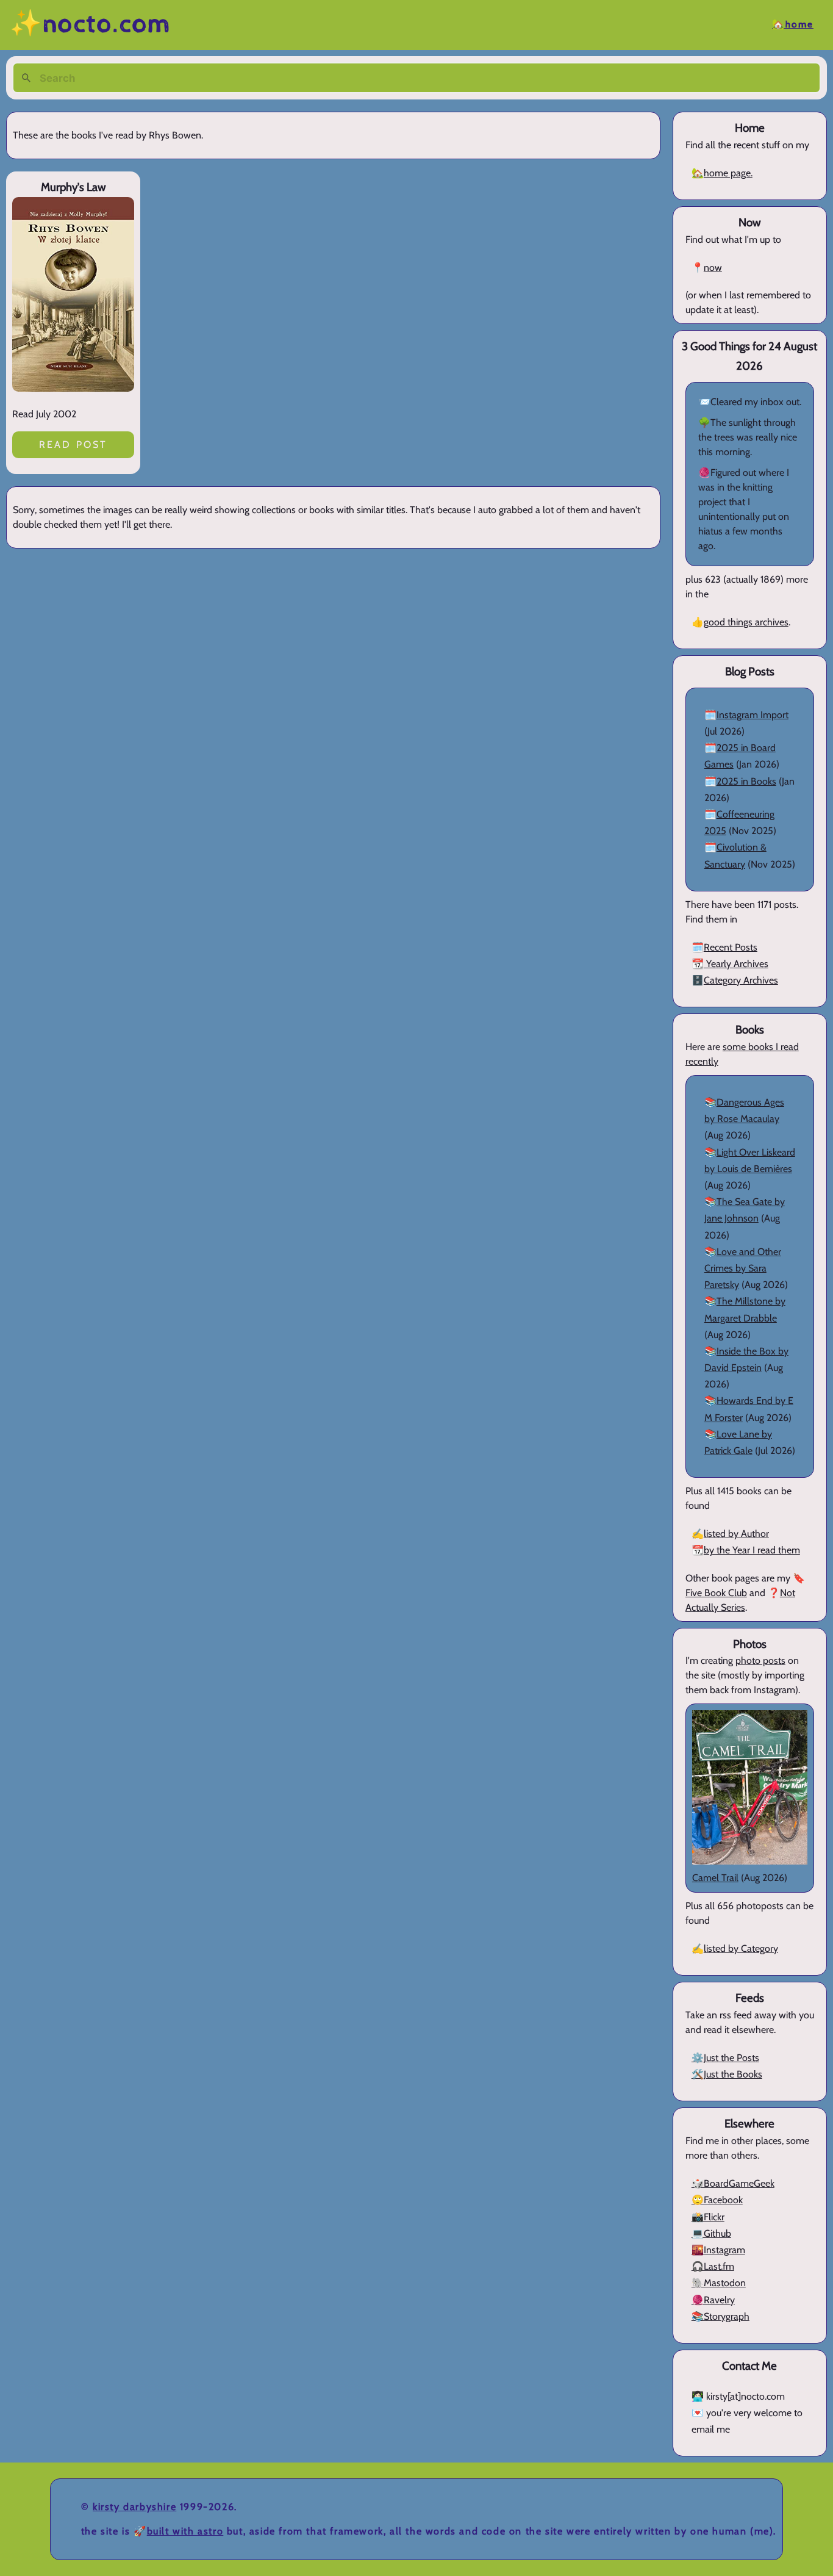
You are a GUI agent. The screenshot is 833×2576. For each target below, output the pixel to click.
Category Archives (741, 980)
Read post (73, 444)
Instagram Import (753, 715)
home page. (728, 173)
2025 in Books (746, 781)
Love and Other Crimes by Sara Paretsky (743, 1268)
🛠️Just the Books (727, 2074)
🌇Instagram (718, 2250)
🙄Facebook (717, 2200)
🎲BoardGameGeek (733, 2183)
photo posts (760, 1660)
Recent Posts (731, 947)
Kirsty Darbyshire (134, 2507)
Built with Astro (185, 2531)
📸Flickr (708, 2217)
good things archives (746, 622)
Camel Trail (715, 1878)
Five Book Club (716, 1593)
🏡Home (793, 25)
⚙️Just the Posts (725, 2058)
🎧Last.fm (713, 2266)
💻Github (711, 2233)
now (713, 268)
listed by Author (736, 1534)
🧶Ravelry (713, 2300)
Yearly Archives (736, 964)
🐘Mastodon (719, 2283)
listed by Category (741, 1948)
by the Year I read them (752, 1550)
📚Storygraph (720, 2316)
